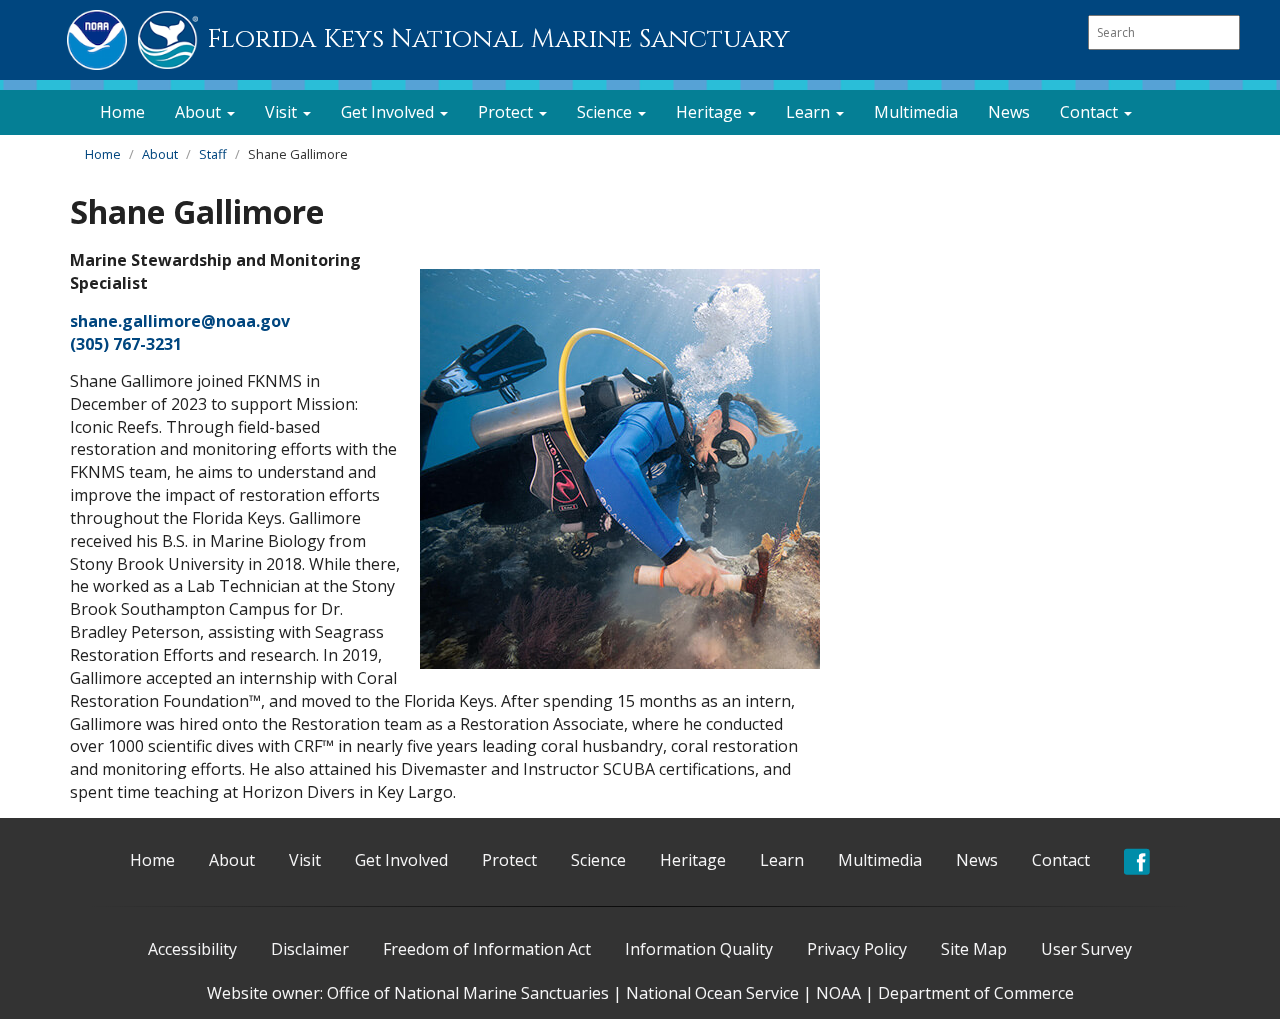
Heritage (693, 860)
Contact (1061, 860)
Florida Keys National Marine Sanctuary (498, 39)
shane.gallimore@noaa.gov (180, 321)
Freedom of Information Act (487, 949)
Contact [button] (1091, 112)
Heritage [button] (711, 112)
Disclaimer (310, 949)
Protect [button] (507, 112)
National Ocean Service (712, 993)
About (160, 154)
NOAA (838, 993)
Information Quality (699, 949)
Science (598, 860)
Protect (509, 860)
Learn (782, 860)
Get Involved (401, 860)
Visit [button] (283, 112)
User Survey (1086, 949)
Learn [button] (810, 112)
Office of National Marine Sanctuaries (468, 993)
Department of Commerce (976, 993)
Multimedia (916, 112)
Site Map (974, 949)
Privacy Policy (857, 949)
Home (122, 112)
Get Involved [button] (389, 112)
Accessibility (192, 949)
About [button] (200, 112)
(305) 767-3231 (126, 344)
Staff (213, 154)
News (1009, 112)
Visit (305, 860)
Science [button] (606, 112)
